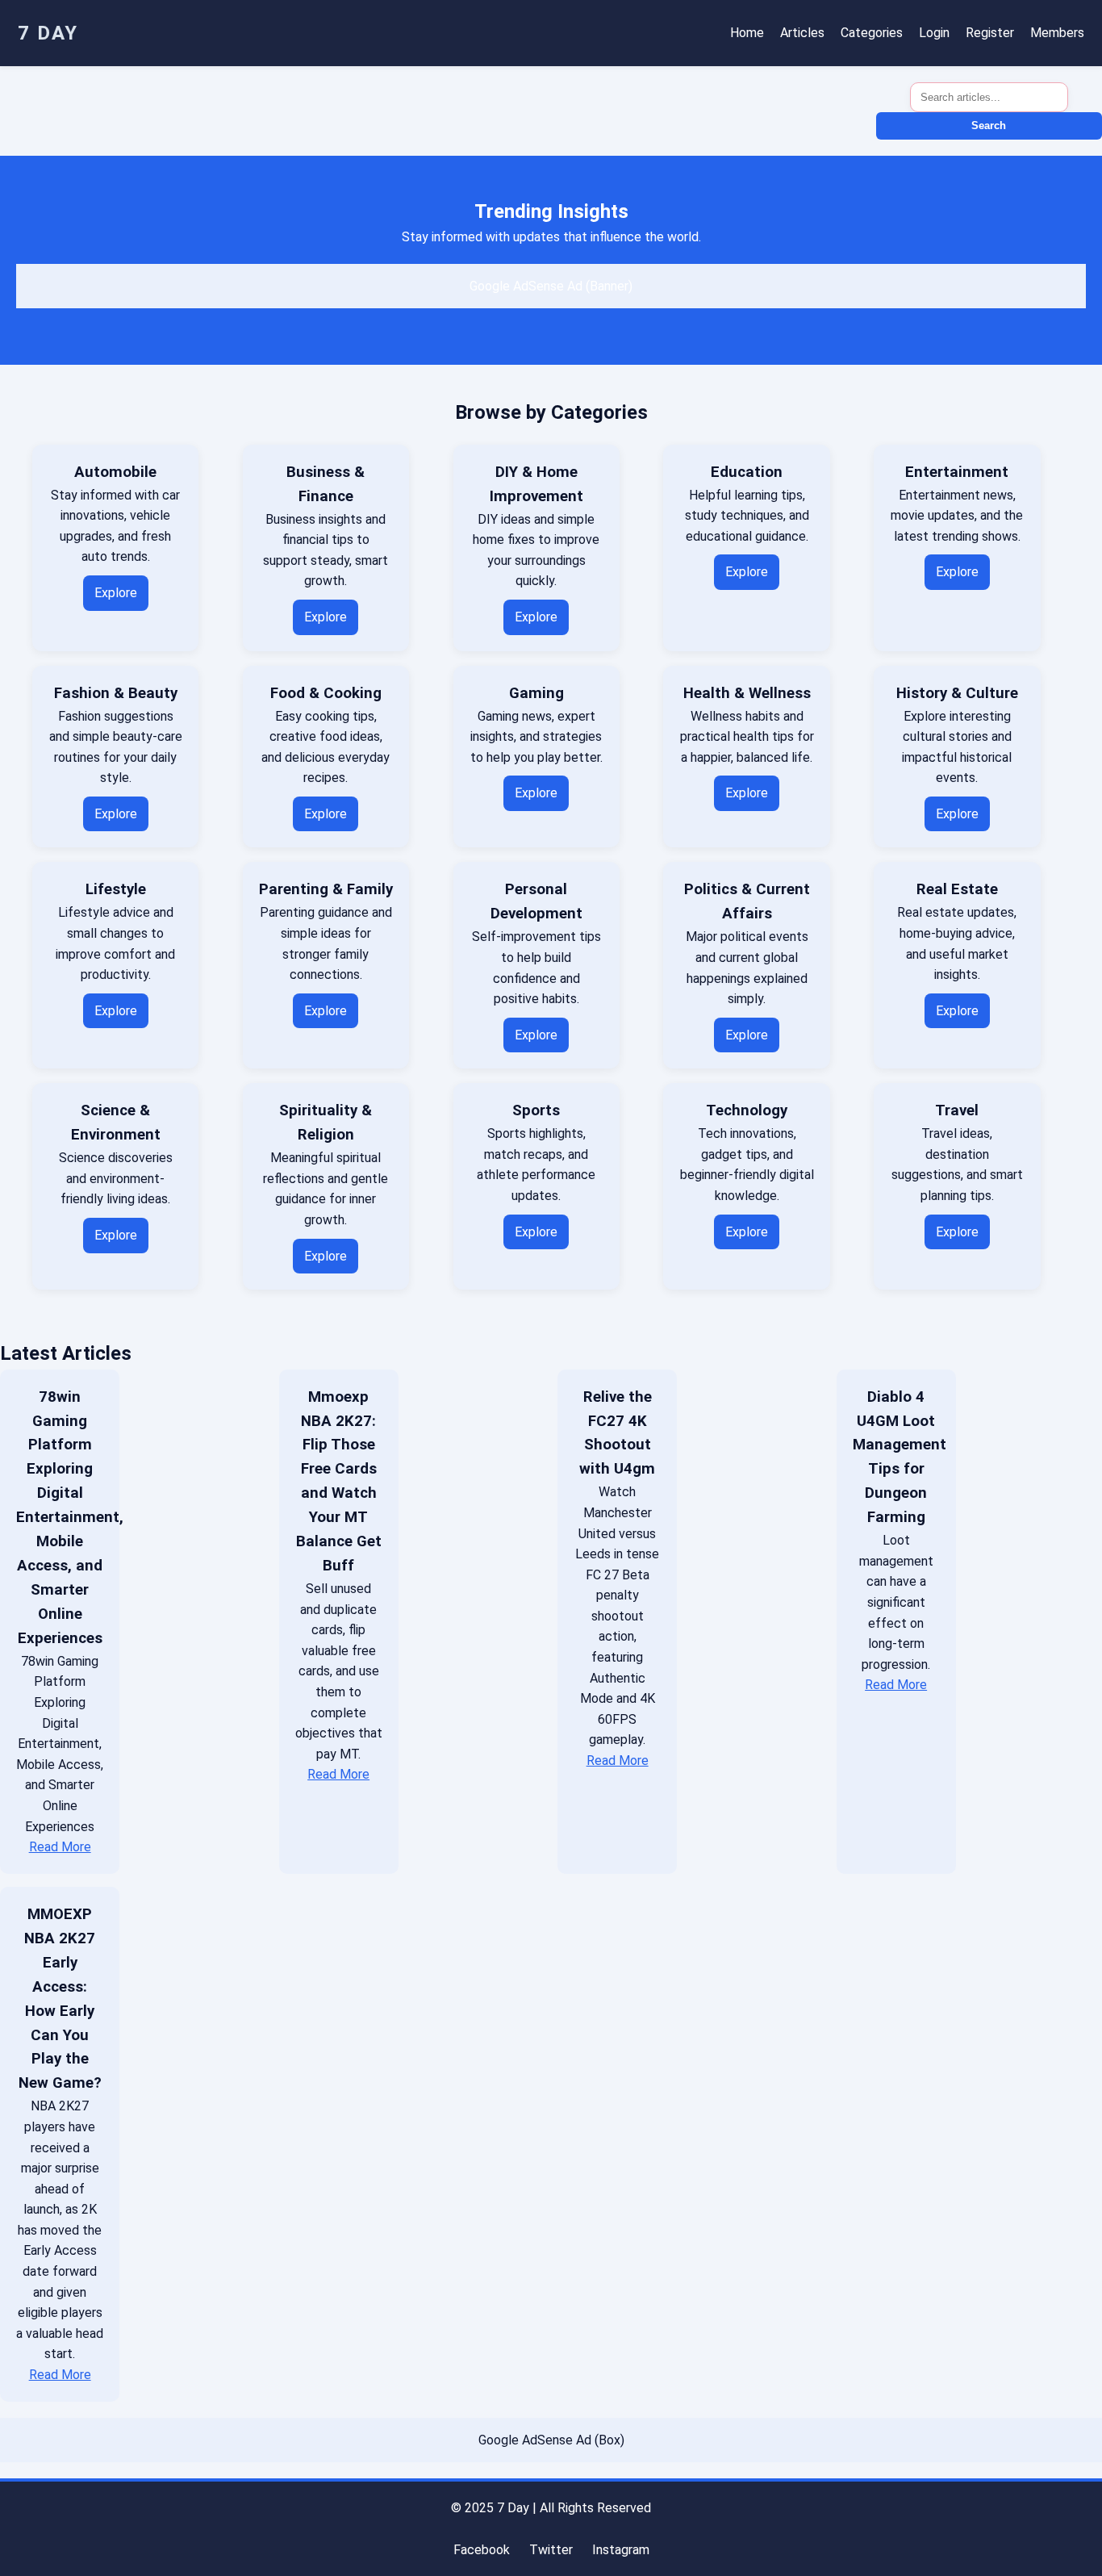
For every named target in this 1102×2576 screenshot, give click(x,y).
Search (989, 125)
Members (1057, 33)
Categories (872, 33)
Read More (60, 1847)
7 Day (48, 33)
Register (990, 33)
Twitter (551, 2550)
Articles (802, 33)
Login (934, 33)
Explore (116, 593)
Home (747, 33)
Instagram (621, 2550)
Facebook (482, 2550)
